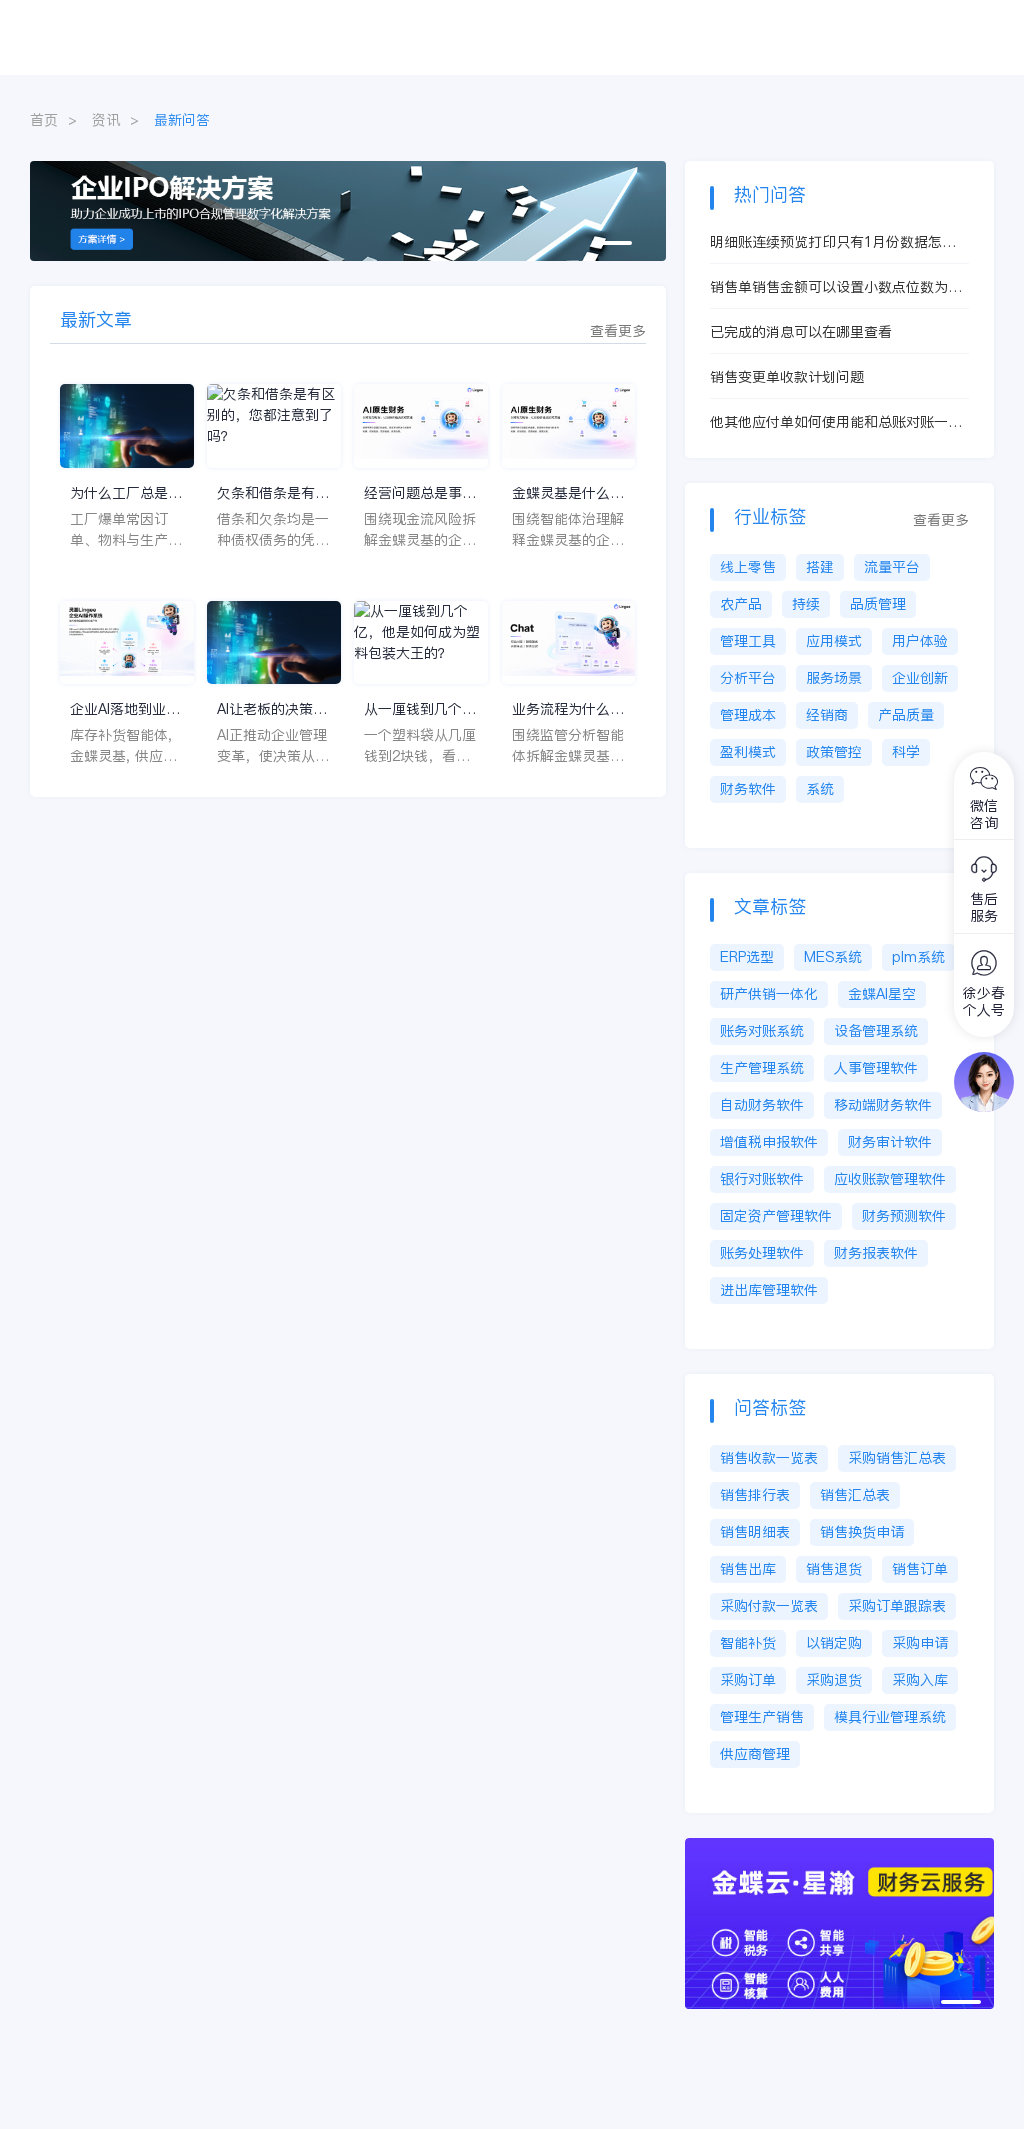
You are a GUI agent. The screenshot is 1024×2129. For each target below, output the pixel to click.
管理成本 (748, 715)
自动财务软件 (762, 1105)
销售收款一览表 (769, 1458)
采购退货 (834, 1680)
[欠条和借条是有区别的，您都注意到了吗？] (273, 425)
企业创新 (920, 678)
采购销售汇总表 (897, 1458)
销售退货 (834, 1569)
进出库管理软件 (769, 1290)
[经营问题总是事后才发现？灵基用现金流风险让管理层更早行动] (420, 425)
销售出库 (748, 1569)
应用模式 (834, 641)
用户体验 (920, 641)
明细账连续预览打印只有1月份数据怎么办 (833, 242)
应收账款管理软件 (890, 1179)
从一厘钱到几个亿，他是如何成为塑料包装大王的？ (420, 709)
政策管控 (834, 752)
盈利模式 (748, 752)
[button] (612, 243)
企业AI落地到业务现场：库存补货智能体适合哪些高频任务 (126, 709)
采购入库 (920, 1680)
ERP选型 (747, 957)
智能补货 (748, 1643)
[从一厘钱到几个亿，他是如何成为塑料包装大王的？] (420, 642)
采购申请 (920, 1643)
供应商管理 (755, 1754)
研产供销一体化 (769, 994)
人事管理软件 (876, 1068)
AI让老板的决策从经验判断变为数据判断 (273, 709)
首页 (44, 120)
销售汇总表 (855, 1495)
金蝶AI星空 (882, 994)
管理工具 (748, 641)
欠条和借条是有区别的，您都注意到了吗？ (273, 493)
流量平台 (892, 567)
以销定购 (834, 1643)
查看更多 (618, 331)
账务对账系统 (762, 1031)
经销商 (827, 715)
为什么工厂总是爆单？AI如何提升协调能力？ (126, 493)
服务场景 (834, 678)
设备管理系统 (876, 1031)
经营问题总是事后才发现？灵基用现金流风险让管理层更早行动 (420, 493)
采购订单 (748, 1680)
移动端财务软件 (883, 1105)
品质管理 (878, 604)
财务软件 (748, 789)
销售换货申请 (862, 1532)
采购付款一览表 (769, 1606)
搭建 (820, 567)
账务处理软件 (762, 1253)
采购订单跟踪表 (897, 1606)
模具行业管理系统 (890, 1717)
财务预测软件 (904, 1216)
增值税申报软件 (769, 1142)
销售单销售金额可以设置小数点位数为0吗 (833, 287)
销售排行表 (755, 1495)
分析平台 (748, 678)
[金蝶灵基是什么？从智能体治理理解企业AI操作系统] (568, 425)
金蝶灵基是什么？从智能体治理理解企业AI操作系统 (568, 493)
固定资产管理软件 (776, 1216)
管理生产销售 (762, 1717)
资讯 (106, 120)
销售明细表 (755, 1532)
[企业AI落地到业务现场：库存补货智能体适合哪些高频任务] (126, 642)
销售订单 (920, 1569)
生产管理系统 (762, 1068)
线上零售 (748, 567)
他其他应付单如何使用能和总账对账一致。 (829, 422)
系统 (820, 789)
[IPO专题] (348, 171)
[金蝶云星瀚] (850, 1848)
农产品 (741, 604)
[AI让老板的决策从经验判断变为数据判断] (273, 642)
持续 (806, 604)
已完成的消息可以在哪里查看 (801, 332)
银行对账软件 (762, 1179)
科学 (906, 752)
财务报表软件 (876, 1253)
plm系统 (918, 957)
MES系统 (833, 957)
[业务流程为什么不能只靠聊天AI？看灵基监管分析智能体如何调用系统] (568, 642)
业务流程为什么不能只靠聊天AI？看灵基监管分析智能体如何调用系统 (568, 709)
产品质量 (906, 715)
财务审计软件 (890, 1142)
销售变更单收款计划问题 (787, 377)
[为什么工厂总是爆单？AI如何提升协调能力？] (126, 425)
